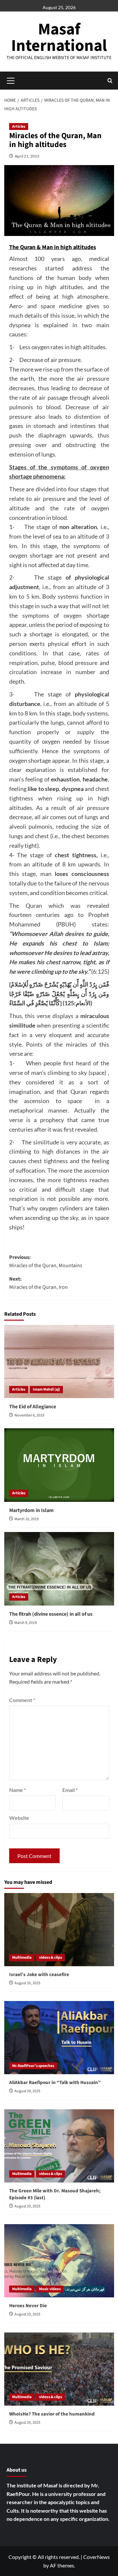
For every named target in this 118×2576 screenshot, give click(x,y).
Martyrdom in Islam (31, 1510)
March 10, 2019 (27, 1519)
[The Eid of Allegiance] (59, 1362)
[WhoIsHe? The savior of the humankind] (59, 2369)
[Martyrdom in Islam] (59, 1465)
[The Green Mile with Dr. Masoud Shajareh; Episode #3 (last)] (59, 2146)
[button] (110, 81)
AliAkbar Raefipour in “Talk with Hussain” (55, 2083)
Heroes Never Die (28, 2306)
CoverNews (97, 2557)
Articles (19, 127)
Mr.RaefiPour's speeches (33, 2066)
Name (18, 1790)
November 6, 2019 (29, 1415)
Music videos (50, 2289)
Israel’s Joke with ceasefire (39, 1975)
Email (70, 1790)
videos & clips (50, 1958)
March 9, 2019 (26, 1623)
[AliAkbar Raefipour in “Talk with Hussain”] (59, 2038)
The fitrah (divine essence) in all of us (51, 1614)
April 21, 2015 (27, 156)
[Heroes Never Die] (59, 2261)
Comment (22, 1700)
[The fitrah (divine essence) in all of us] (59, 1569)
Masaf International (59, 38)
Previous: (46, 1262)
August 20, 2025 (27, 1983)
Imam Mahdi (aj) (46, 1389)
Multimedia (22, 1958)
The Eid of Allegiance (33, 1407)
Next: (39, 1283)
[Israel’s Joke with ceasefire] (59, 1930)
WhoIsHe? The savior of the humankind (52, 2414)
